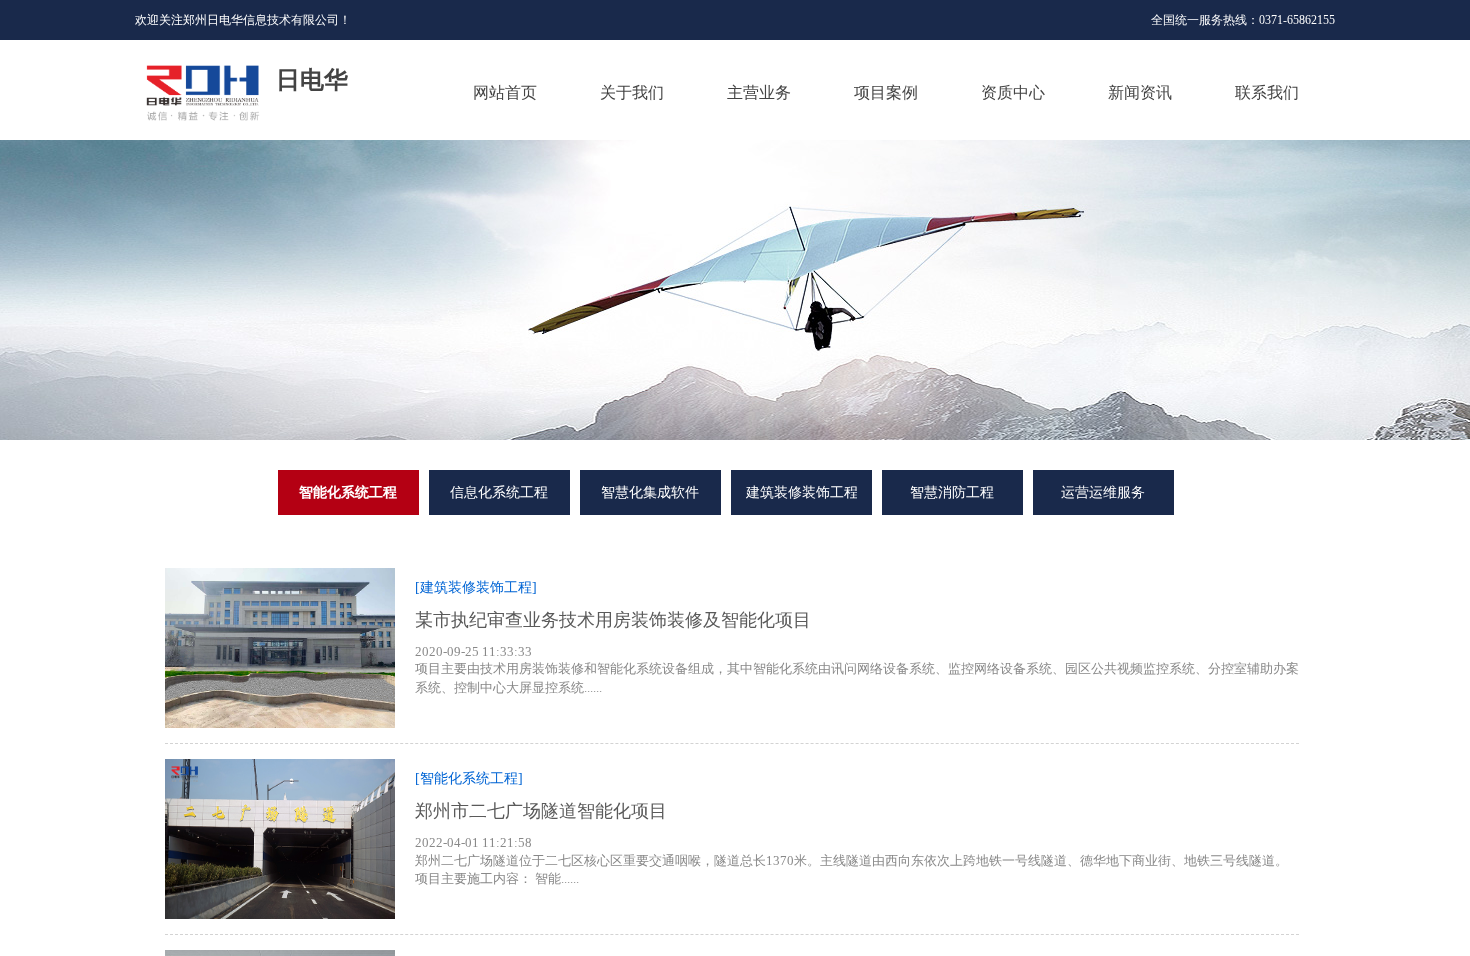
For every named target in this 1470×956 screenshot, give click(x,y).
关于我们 (632, 92)
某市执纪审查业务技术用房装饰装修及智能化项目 (613, 620)
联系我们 (1267, 92)
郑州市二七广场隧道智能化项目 (541, 811)
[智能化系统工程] (469, 778)
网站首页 (505, 92)
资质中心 (1013, 92)
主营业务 (759, 92)
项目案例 (886, 92)
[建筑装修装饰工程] (476, 587)
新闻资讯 (1140, 92)
